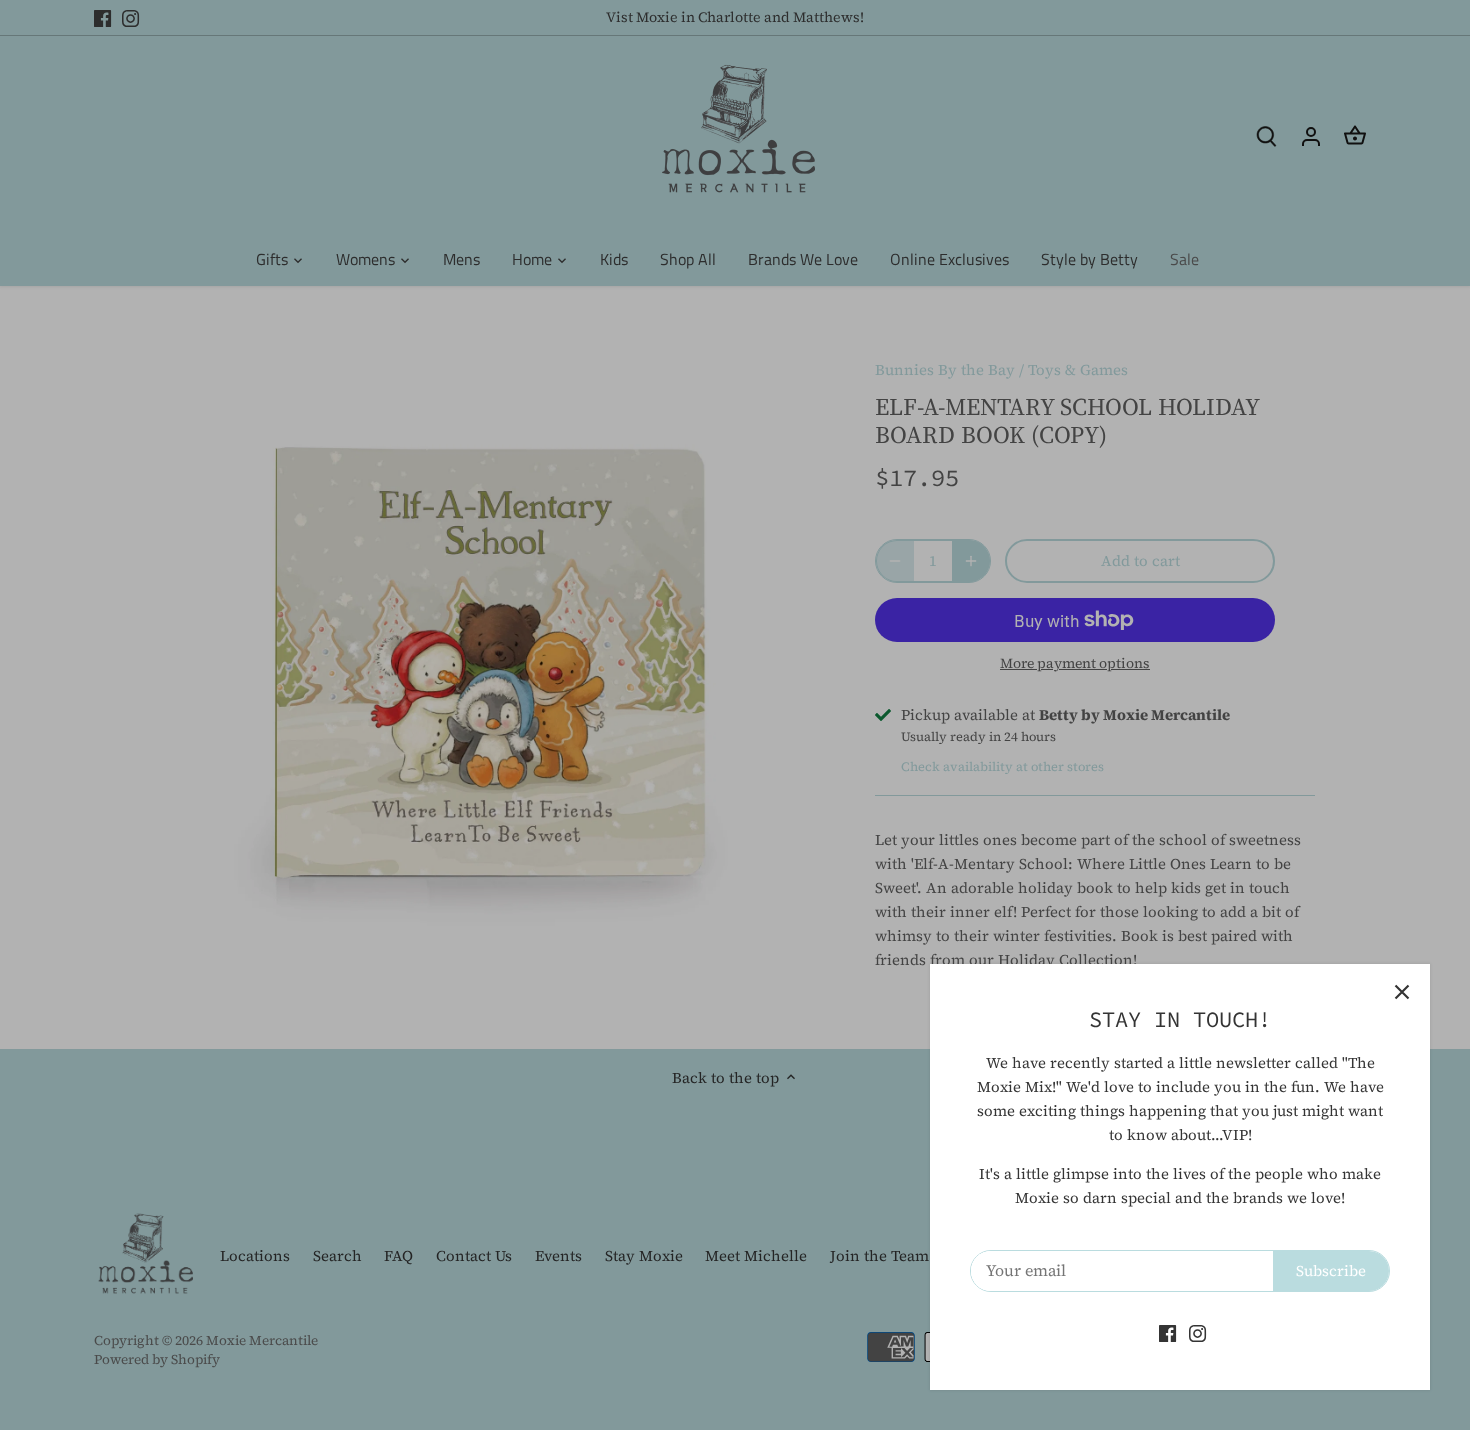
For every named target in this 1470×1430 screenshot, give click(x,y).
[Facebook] (1167, 1332)
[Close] (1402, 992)
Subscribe (1331, 1270)
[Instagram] (1197, 1332)
